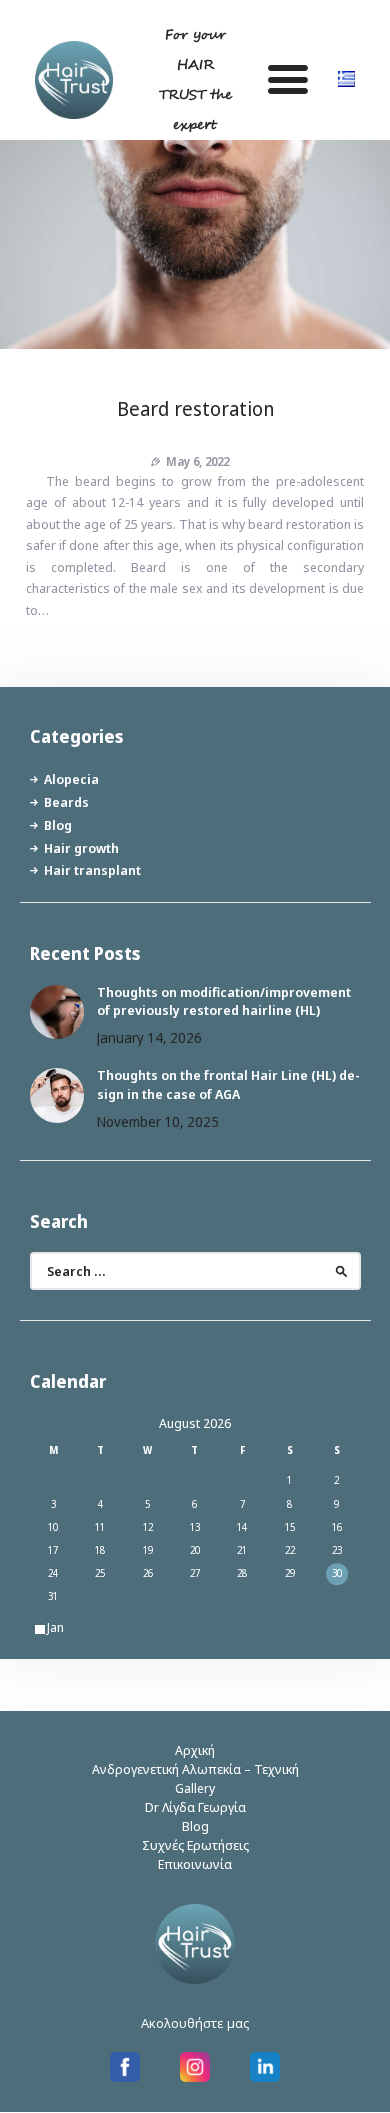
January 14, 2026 (149, 1037)
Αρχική (195, 1750)
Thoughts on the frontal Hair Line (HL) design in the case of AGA (228, 1084)
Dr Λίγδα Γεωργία (195, 1807)
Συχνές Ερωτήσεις (195, 1845)
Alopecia (71, 779)
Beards (66, 802)
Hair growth (81, 848)
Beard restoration (195, 408)
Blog (58, 825)
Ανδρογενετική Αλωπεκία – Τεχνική (195, 1769)
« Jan (50, 1627)
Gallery (195, 1788)
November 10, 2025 (158, 1121)
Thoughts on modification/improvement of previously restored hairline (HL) (224, 1001)
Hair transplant (92, 870)
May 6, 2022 (197, 461)
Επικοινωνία (195, 1864)
